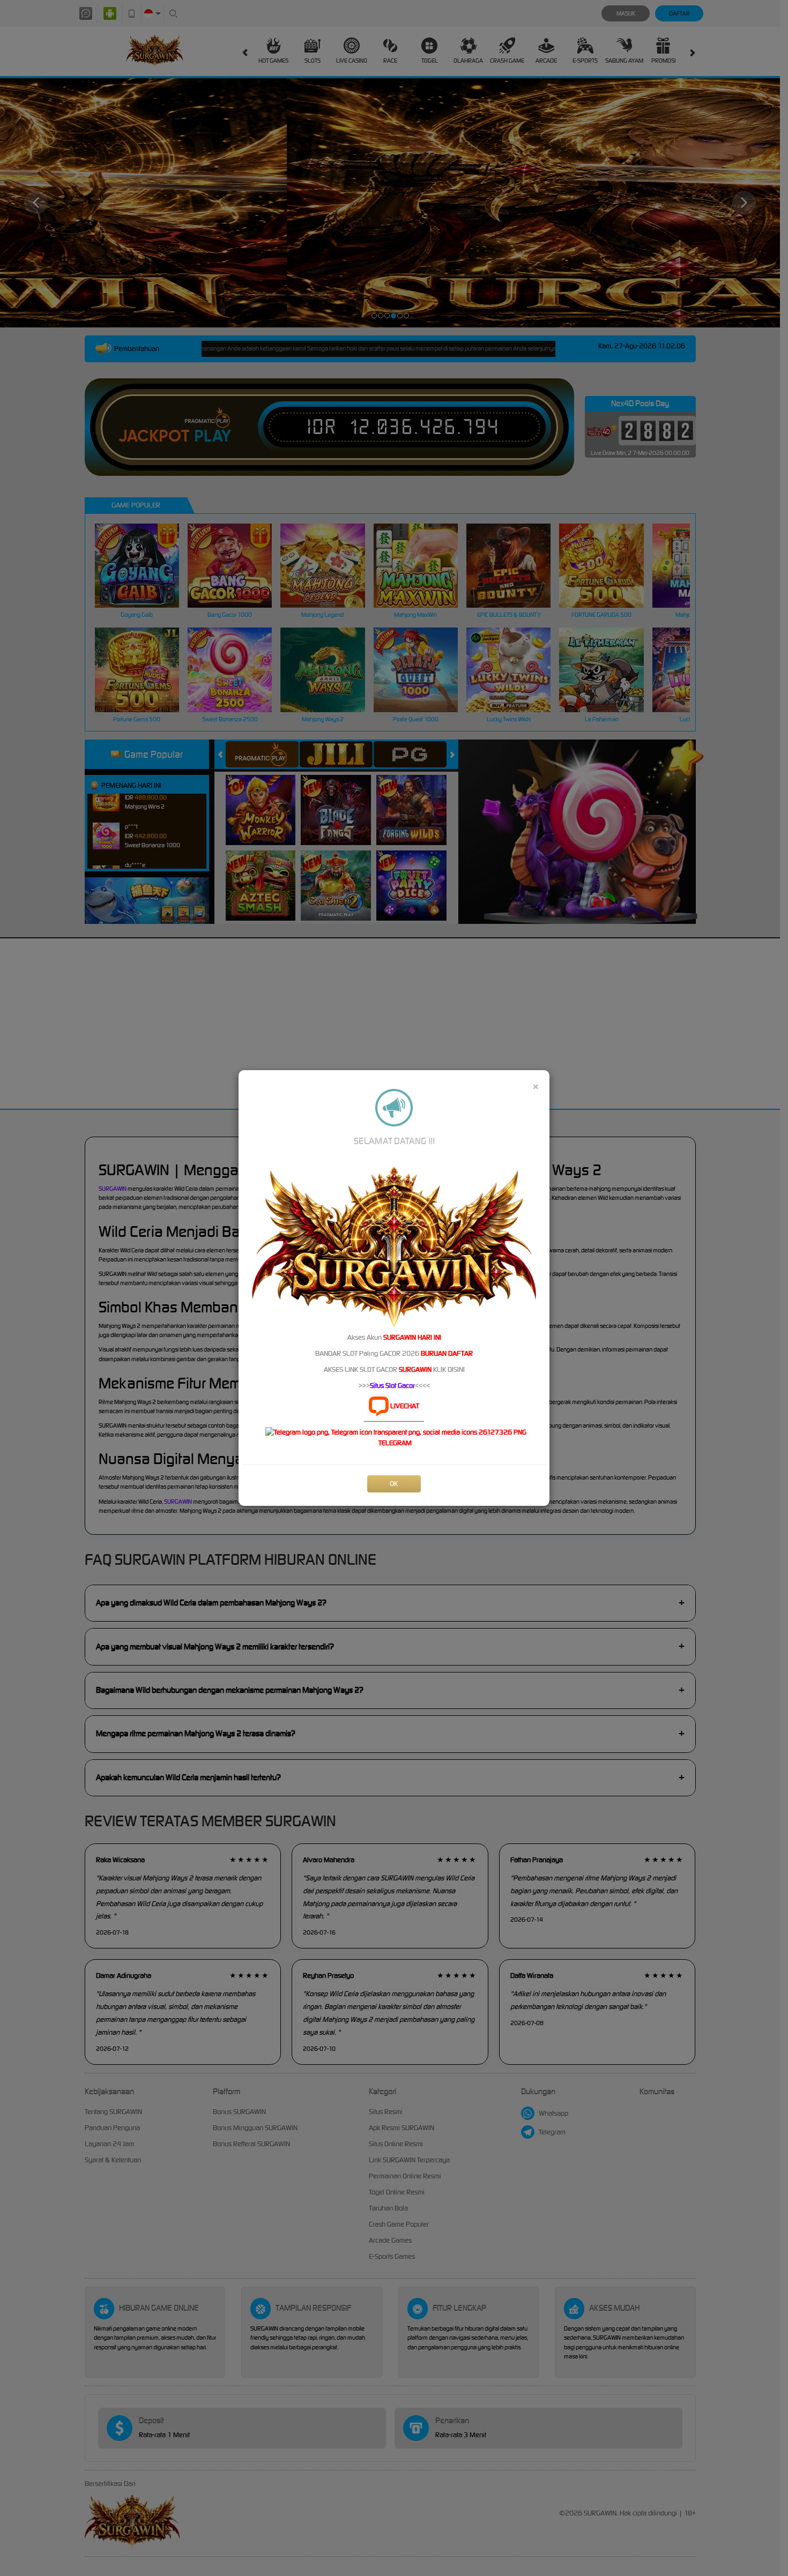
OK (394, 1484)
